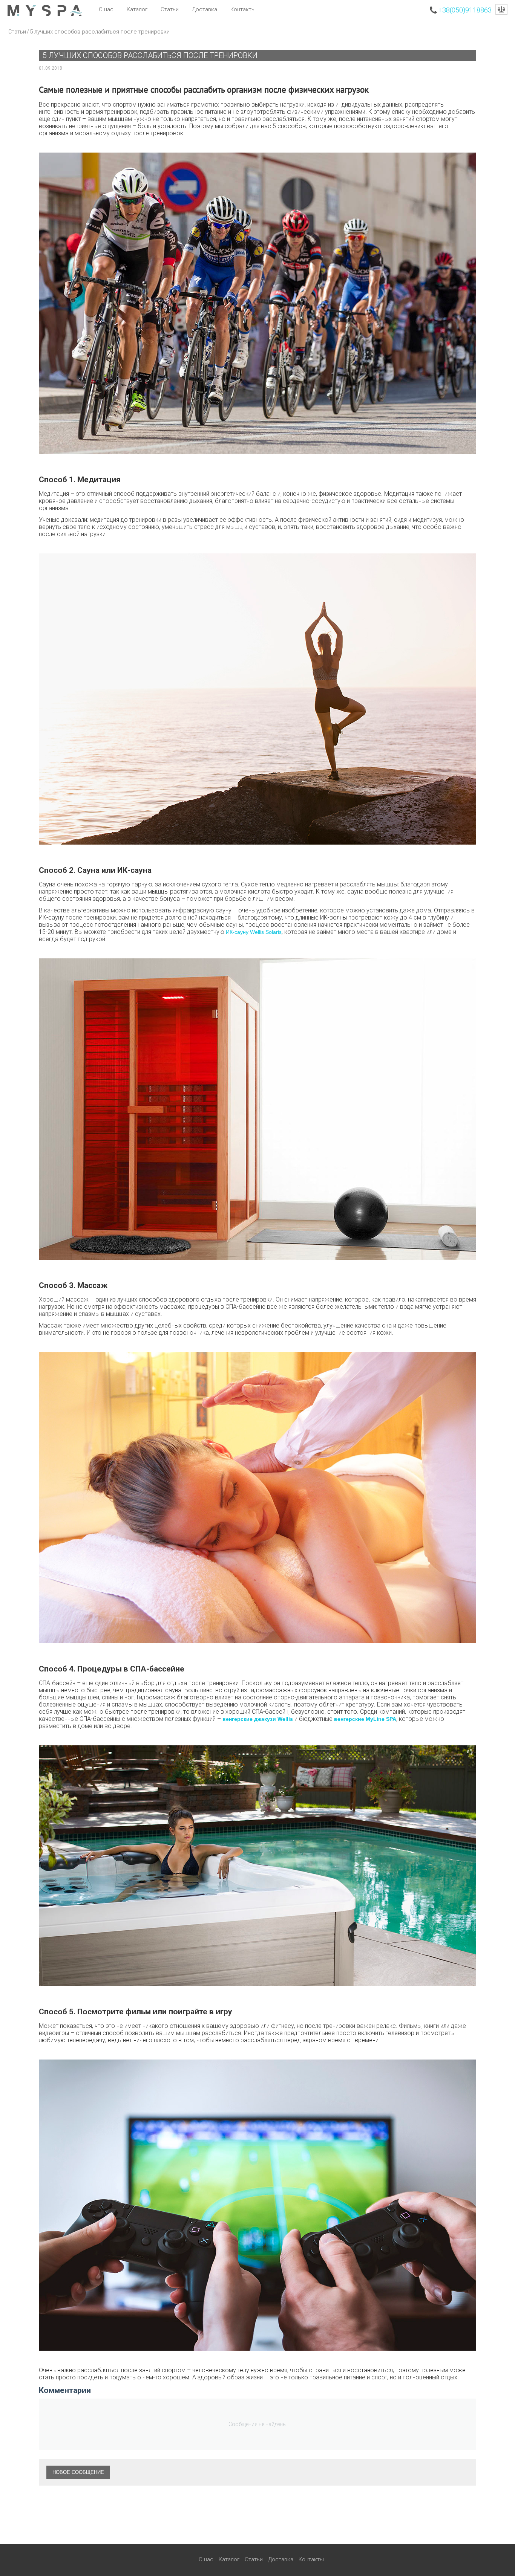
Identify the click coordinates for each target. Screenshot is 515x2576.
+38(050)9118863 (465, 10)
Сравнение (501, 9)
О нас (106, 9)
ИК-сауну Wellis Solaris (254, 932)
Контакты (243, 9)
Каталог (137, 9)
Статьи (170, 9)
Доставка (205, 9)
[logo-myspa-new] (45, 10)
